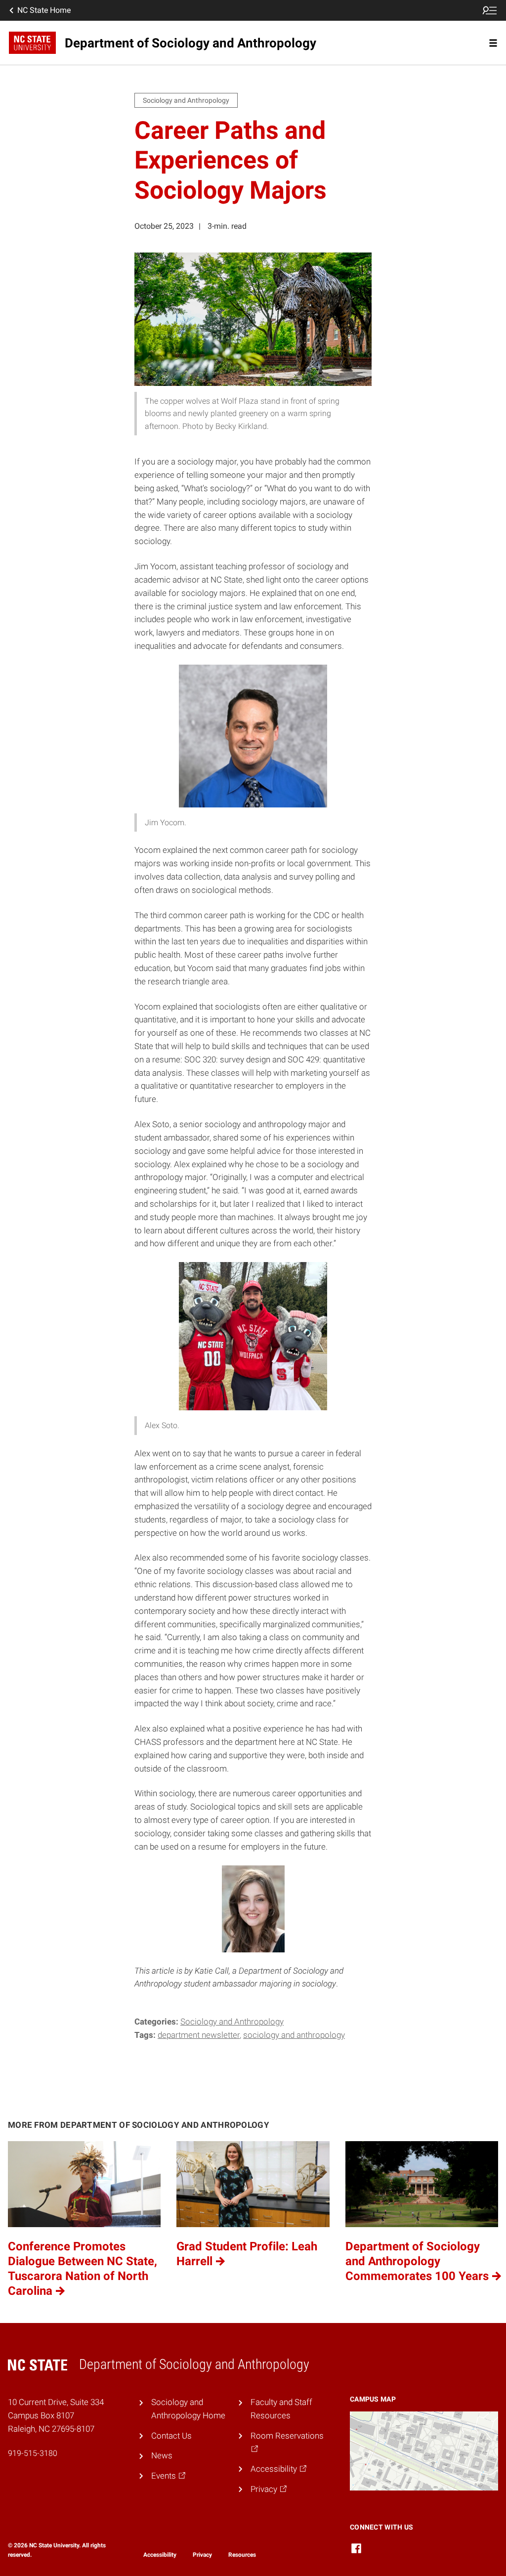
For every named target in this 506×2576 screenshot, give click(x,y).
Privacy (202, 2555)
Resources (242, 2555)
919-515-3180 (33, 2453)
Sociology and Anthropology (232, 2022)
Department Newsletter (199, 2035)
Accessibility (160, 2555)
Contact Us (171, 2436)
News (162, 2455)
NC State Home (44, 10)
